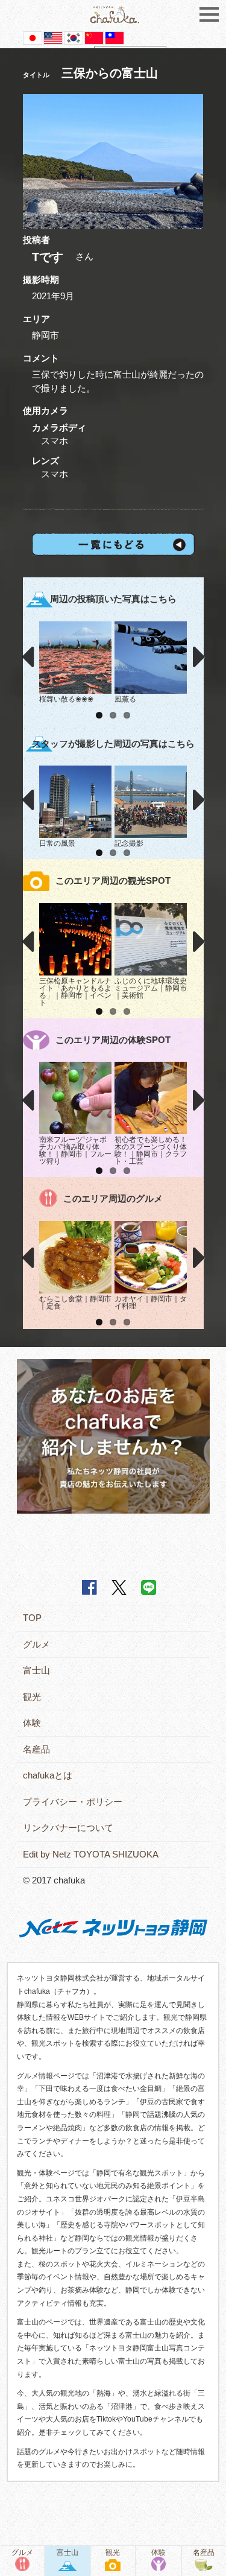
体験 (32, 1723)
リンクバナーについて (68, 1828)
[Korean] (74, 37)
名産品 (36, 1749)
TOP (32, 1618)
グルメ (36, 1644)
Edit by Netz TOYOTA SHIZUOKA (91, 1854)
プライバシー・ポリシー (73, 1802)
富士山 (36, 1670)
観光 (32, 1697)
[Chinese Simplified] (94, 37)
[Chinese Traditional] (115, 37)
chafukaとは (48, 1775)
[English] (53, 37)
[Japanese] (33, 37)
